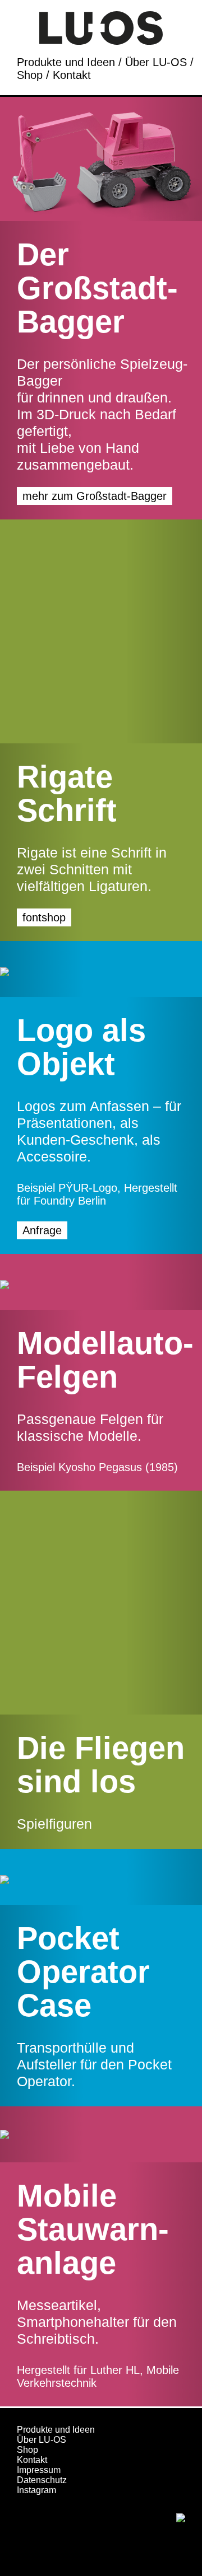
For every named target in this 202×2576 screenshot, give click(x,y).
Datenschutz (42, 2480)
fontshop (44, 917)
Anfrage (42, 1230)
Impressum (39, 2470)
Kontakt (72, 75)
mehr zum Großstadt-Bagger (95, 496)
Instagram (36, 2490)
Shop (30, 75)
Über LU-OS (156, 62)
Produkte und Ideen (66, 62)
